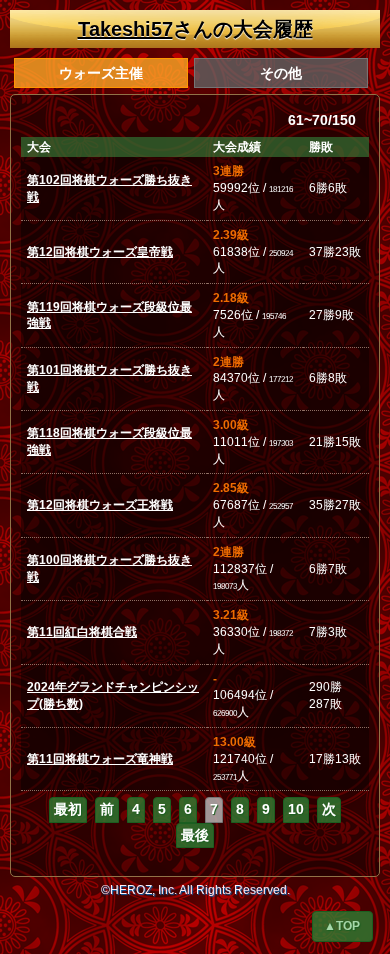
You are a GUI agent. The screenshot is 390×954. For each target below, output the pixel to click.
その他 (281, 73)
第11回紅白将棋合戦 (82, 632)
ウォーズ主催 (101, 73)
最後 (195, 835)
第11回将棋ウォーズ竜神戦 (100, 759)
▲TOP (342, 926)
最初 (68, 809)
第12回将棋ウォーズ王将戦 (100, 505)
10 (296, 809)
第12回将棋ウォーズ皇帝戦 (100, 252)
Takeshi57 (125, 29)
